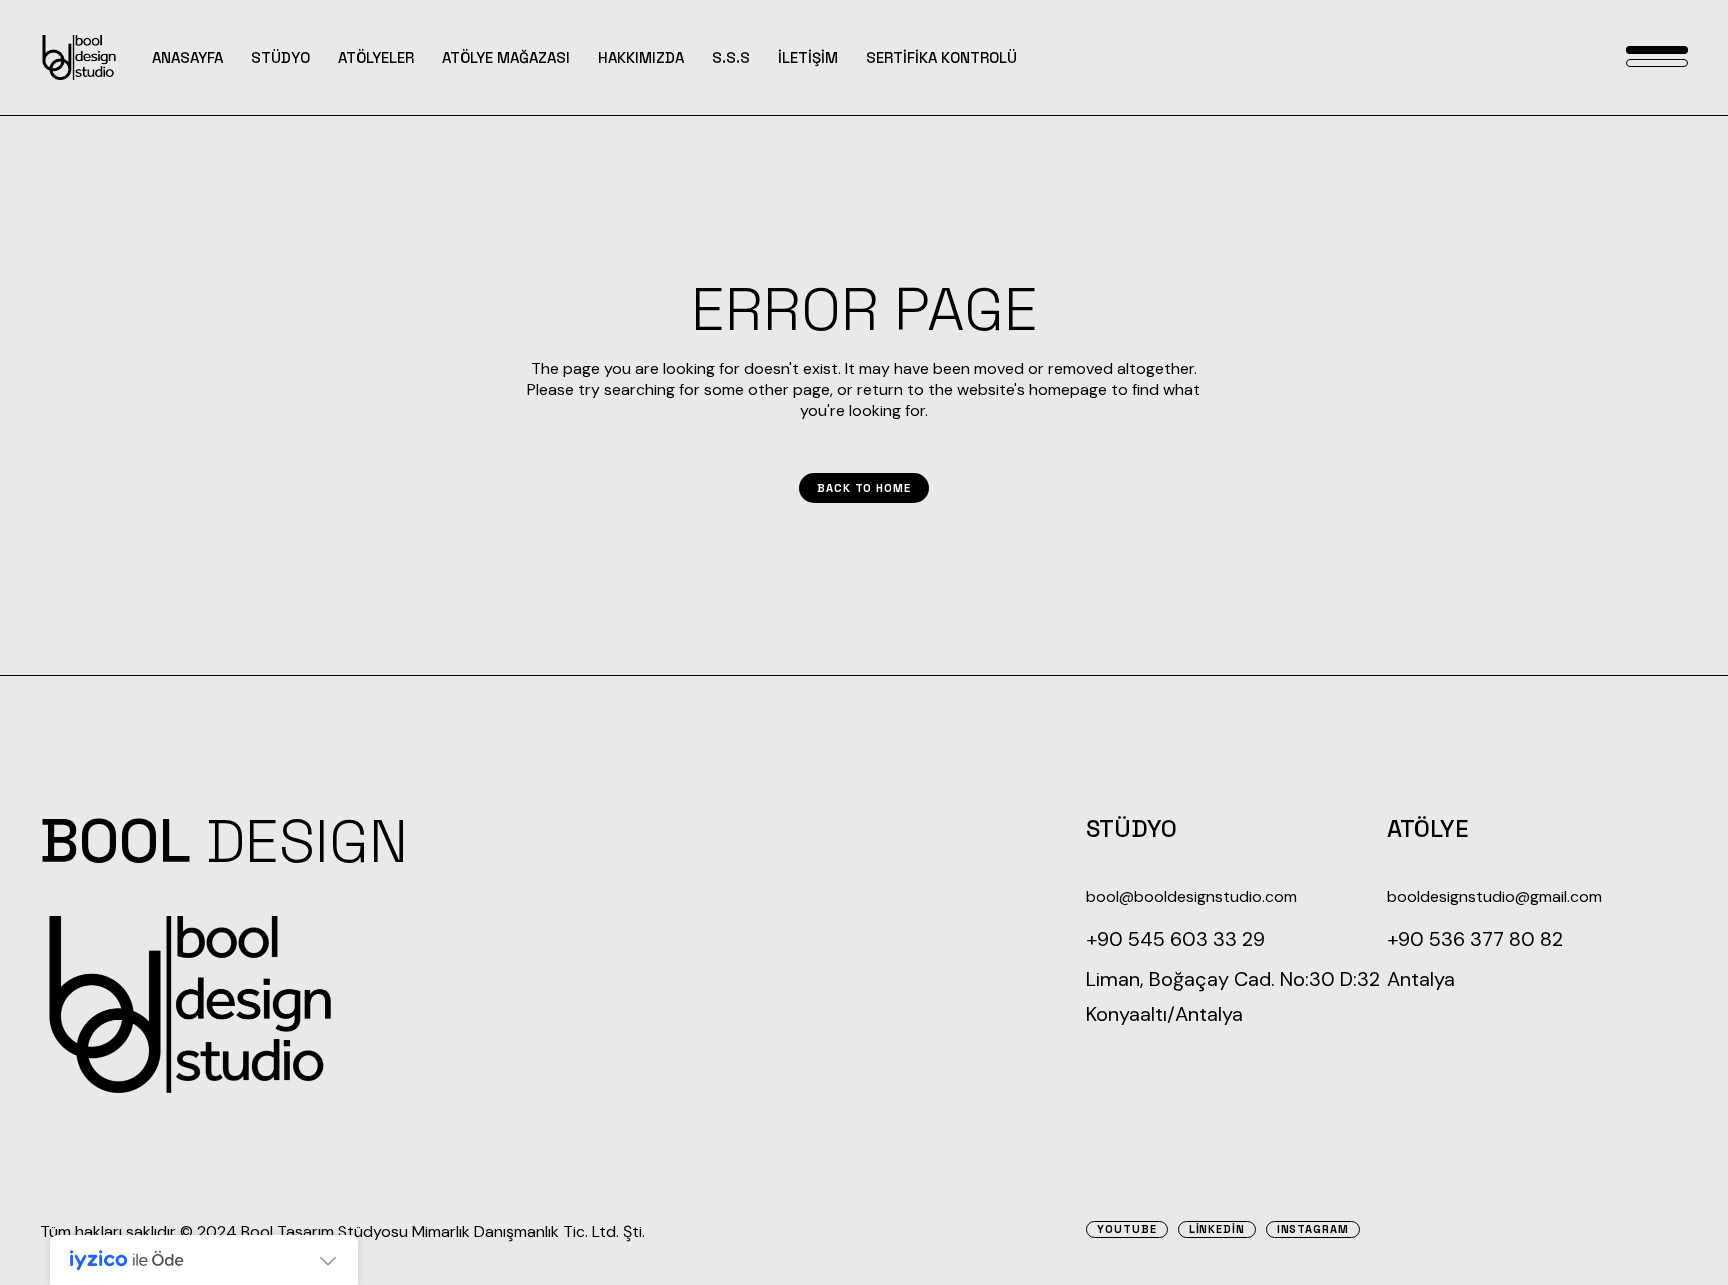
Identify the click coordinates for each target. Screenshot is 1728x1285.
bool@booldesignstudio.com (1191, 896)
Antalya (1421, 979)
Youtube (1126, 1229)
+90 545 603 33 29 (1175, 939)
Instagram (1313, 1229)
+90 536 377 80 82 (1475, 939)
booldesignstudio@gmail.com (1494, 896)
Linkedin (1217, 1229)
